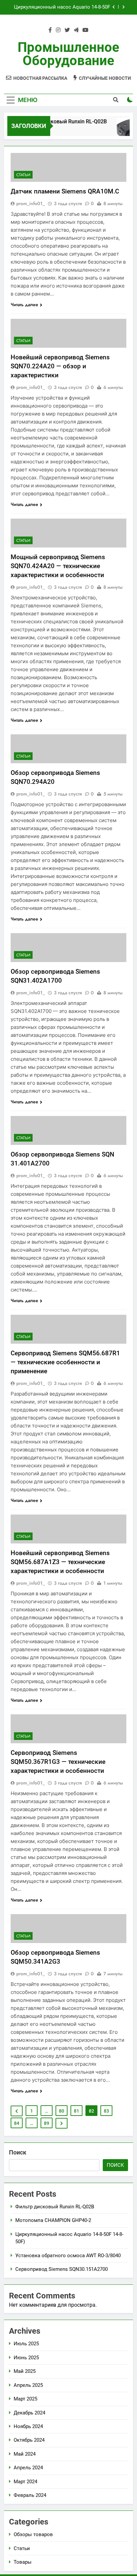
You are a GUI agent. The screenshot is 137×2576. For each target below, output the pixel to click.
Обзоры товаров (33, 2534)
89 (47, 2123)
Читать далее (24, 305)
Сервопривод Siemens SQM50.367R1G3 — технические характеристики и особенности (58, 1762)
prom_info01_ (31, 203)
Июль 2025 (26, 2344)
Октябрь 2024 (29, 2440)
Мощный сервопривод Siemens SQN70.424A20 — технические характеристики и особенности (58, 566)
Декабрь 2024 (29, 2413)
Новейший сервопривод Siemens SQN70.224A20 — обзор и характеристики (60, 366)
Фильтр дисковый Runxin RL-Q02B (60, 122)
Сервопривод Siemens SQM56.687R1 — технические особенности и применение (65, 1362)
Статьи (23, 175)
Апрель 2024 (28, 2468)
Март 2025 (25, 2399)
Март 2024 (25, 2482)
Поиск (18, 2152)
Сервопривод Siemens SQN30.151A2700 (62, 2269)
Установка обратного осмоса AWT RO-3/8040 (68, 2256)
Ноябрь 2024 (28, 2426)
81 (76, 2111)
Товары (23, 2562)
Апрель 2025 (28, 2385)
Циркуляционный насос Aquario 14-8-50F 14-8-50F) (62, 7)
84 (17, 2123)
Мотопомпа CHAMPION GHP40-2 (53, 2220)
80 (62, 2111)
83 (106, 2111)
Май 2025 (25, 2371)
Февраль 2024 (30, 2495)
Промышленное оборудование (68, 54)
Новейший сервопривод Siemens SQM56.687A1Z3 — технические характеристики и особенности (60, 1562)
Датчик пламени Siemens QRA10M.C (65, 191)
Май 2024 (25, 2454)
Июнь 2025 (26, 2358)
